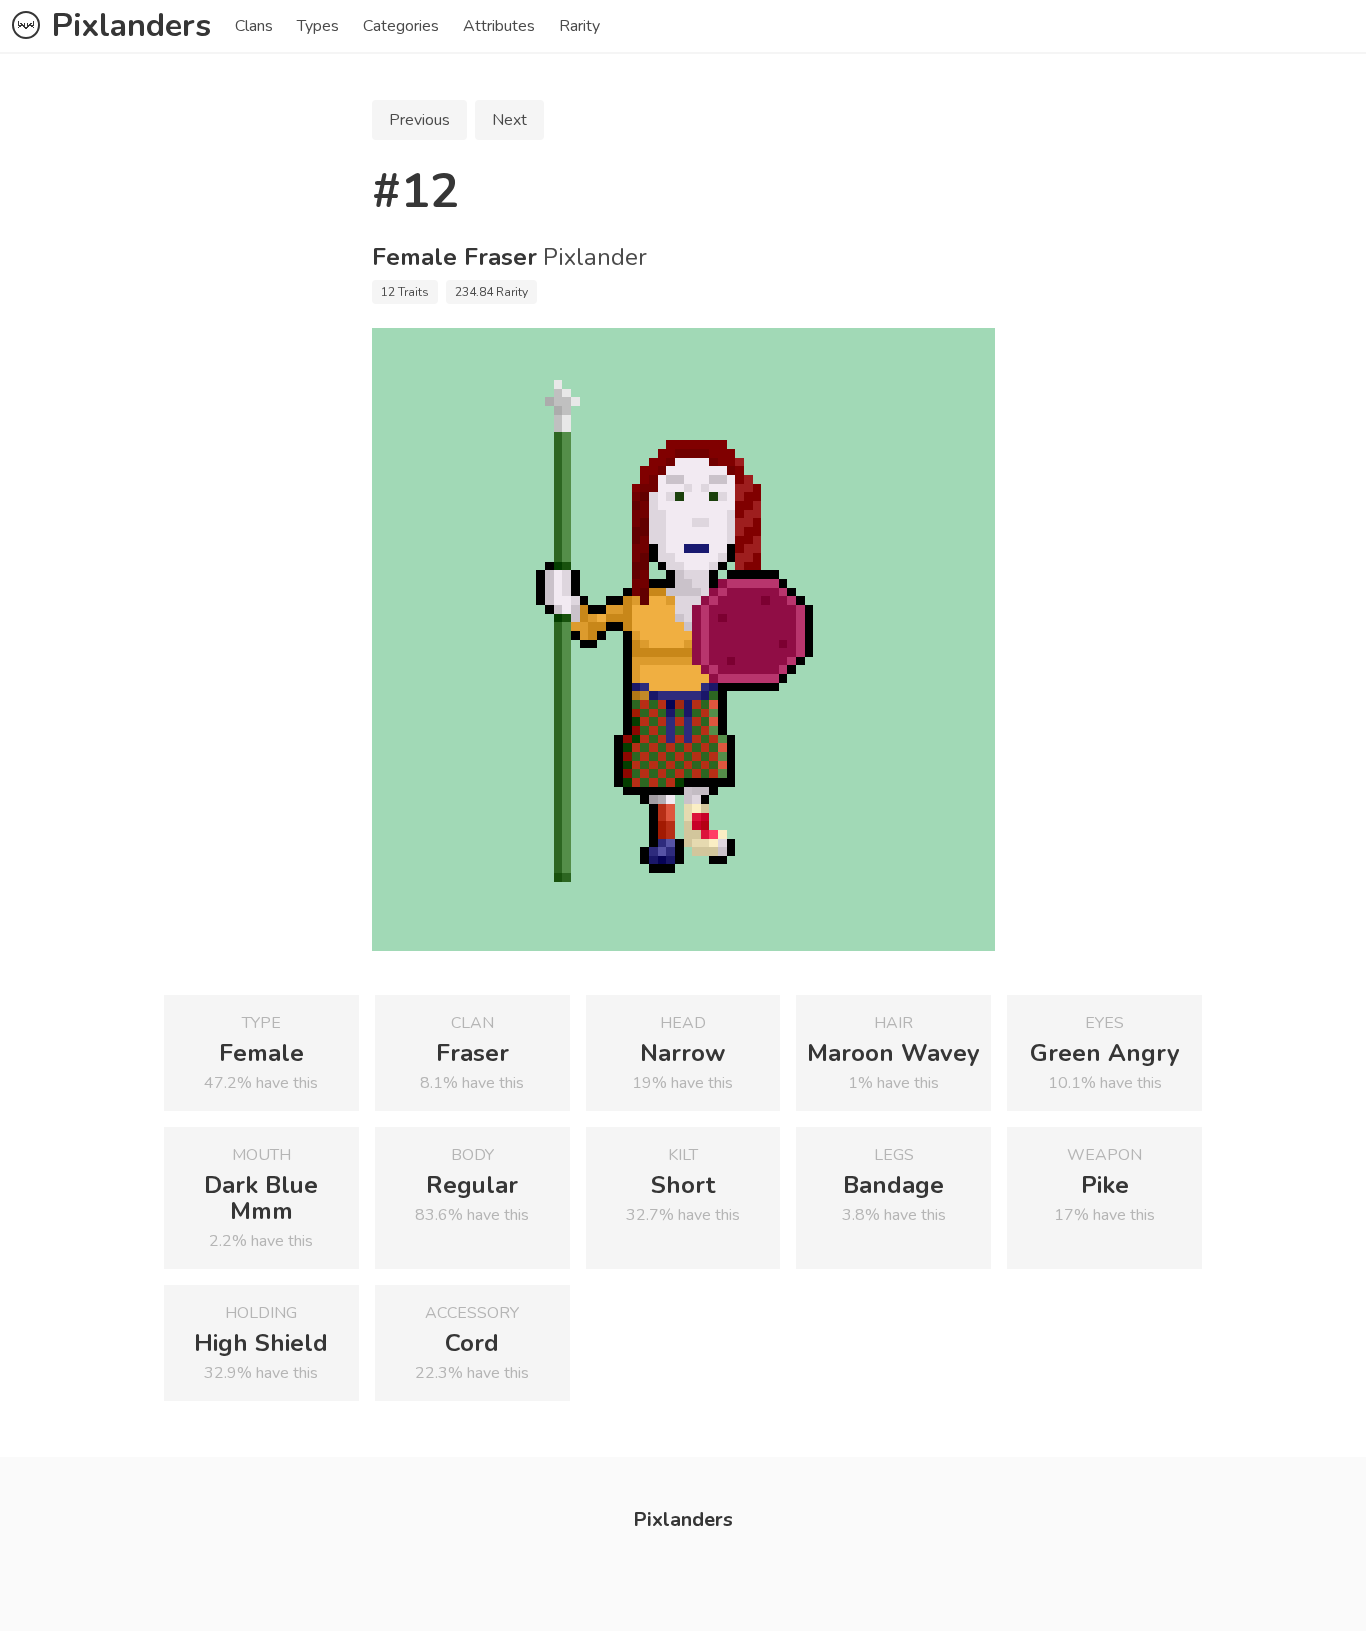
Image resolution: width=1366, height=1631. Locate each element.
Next (509, 120)
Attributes (499, 26)
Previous (419, 120)
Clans (254, 26)
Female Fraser (454, 257)
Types (318, 26)
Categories (401, 26)
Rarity (579, 26)
